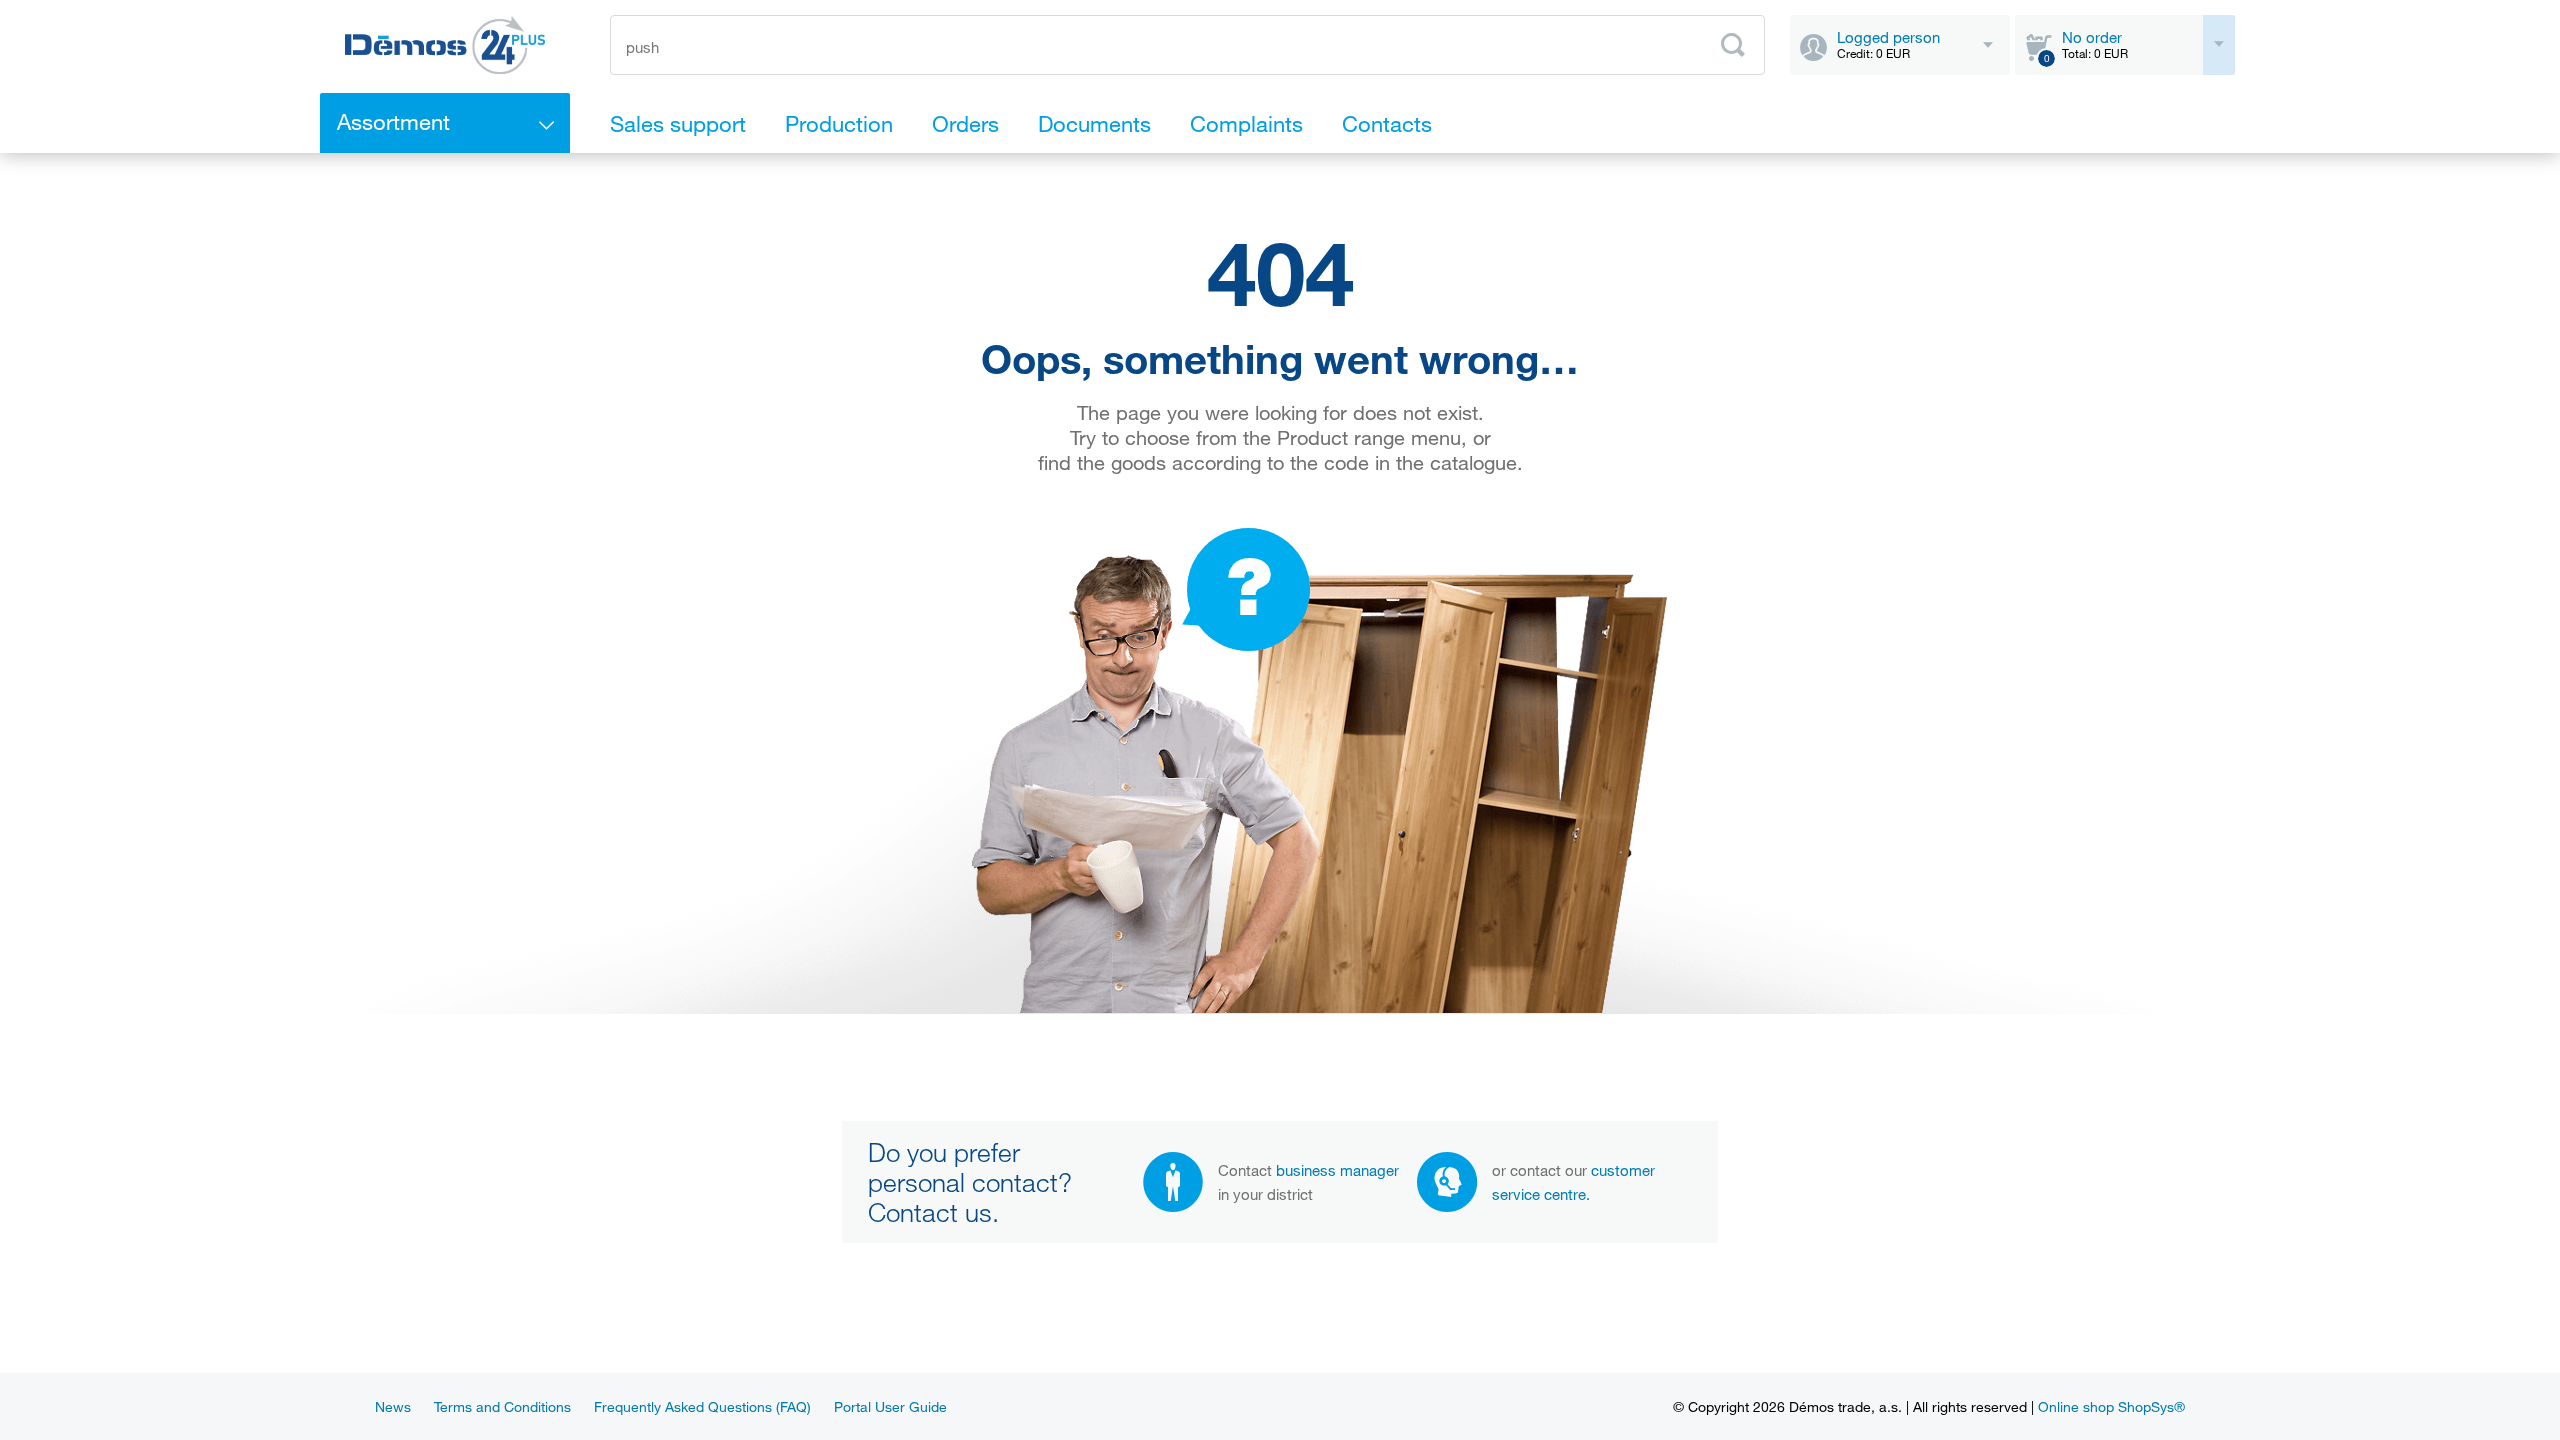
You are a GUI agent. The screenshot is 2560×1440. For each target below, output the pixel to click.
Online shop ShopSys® (2111, 1406)
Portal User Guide (890, 1406)
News (393, 1406)
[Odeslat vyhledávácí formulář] (1733, 45)
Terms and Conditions (502, 1406)
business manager (1337, 1170)
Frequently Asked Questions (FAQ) (702, 1406)
